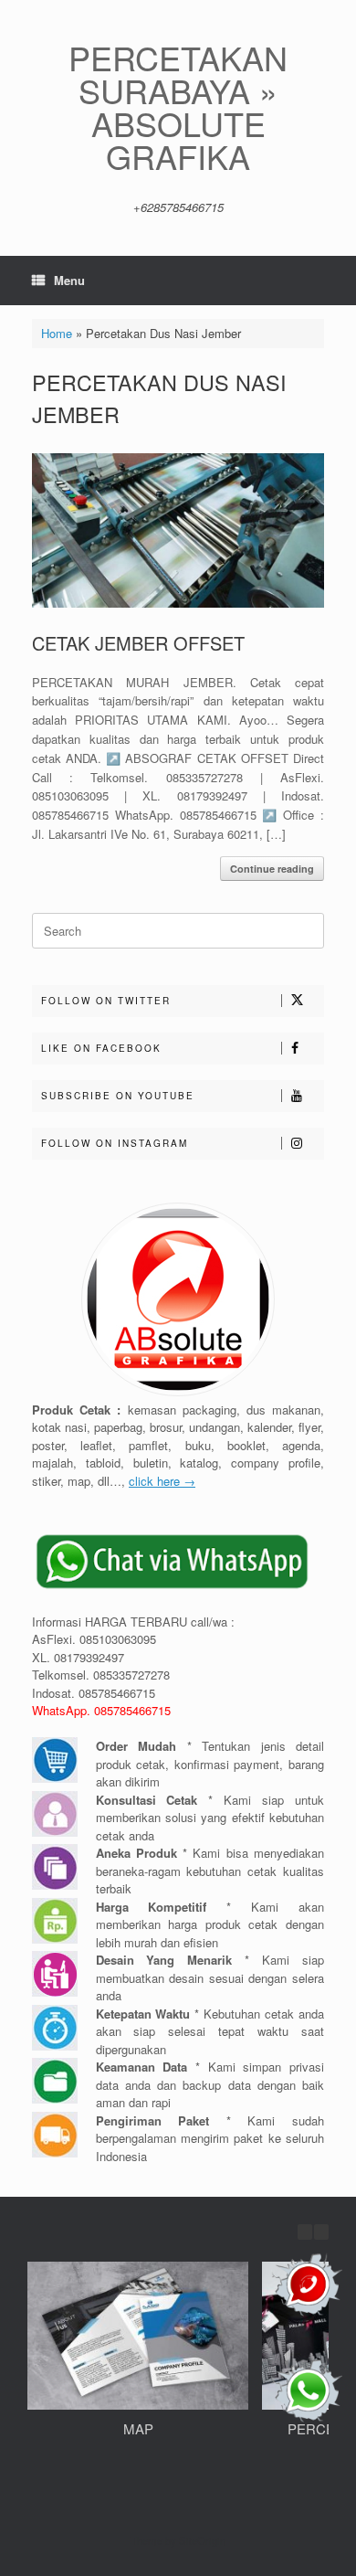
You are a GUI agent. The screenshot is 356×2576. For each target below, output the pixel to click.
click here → (162, 1481)
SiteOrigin (202, 2540)
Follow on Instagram (115, 1143)
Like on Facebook (101, 1048)
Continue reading (272, 869)
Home (57, 333)
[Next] (321, 2232)
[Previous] (305, 2232)
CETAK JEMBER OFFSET (138, 643)
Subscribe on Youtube (118, 1096)
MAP (138, 2428)
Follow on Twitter (106, 1001)
